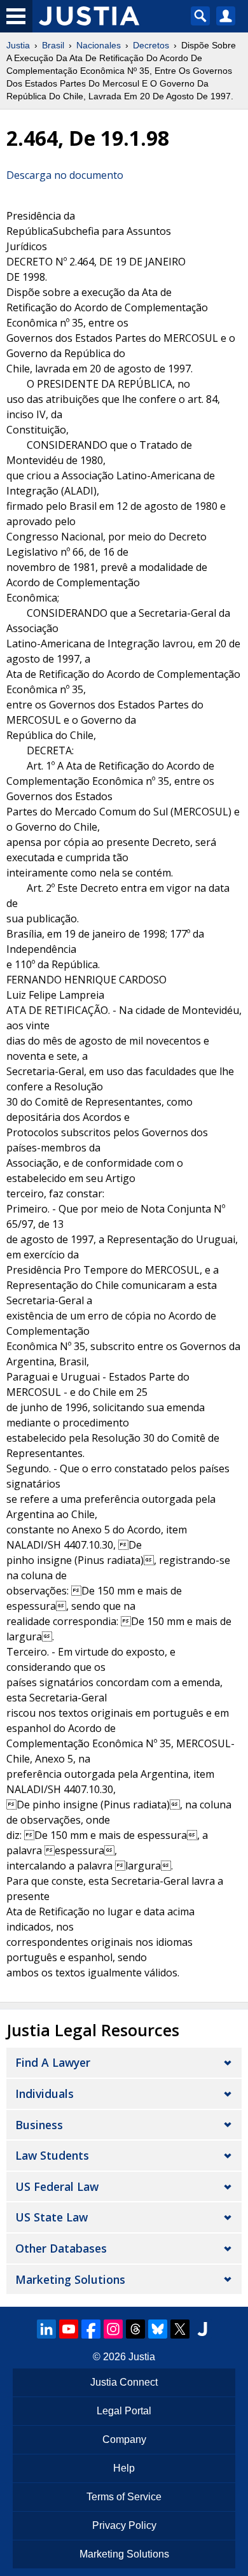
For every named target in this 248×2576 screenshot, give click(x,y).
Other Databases (61, 2248)
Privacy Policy (124, 2525)
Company (124, 2439)
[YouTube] (69, 2329)
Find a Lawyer (53, 2062)
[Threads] (135, 2329)
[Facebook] (91, 2329)
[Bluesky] (158, 2329)
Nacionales (99, 45)
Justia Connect (124, 2382)
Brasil (53, 45)
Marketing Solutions (70, 2279)
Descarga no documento (65, 175)
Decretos (151, 45)
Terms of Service (124, 2497)
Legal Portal (124, 2411)
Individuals (45, 2094)
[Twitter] (180, 2329)
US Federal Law (57, 2186)
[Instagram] (113, 2329)
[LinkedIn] (46, 2329)
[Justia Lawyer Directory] (202, 2329)
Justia (18, 45)
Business (39, 2125)
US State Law (52, 2217)
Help (124, 2468)
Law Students (52, 2155)
